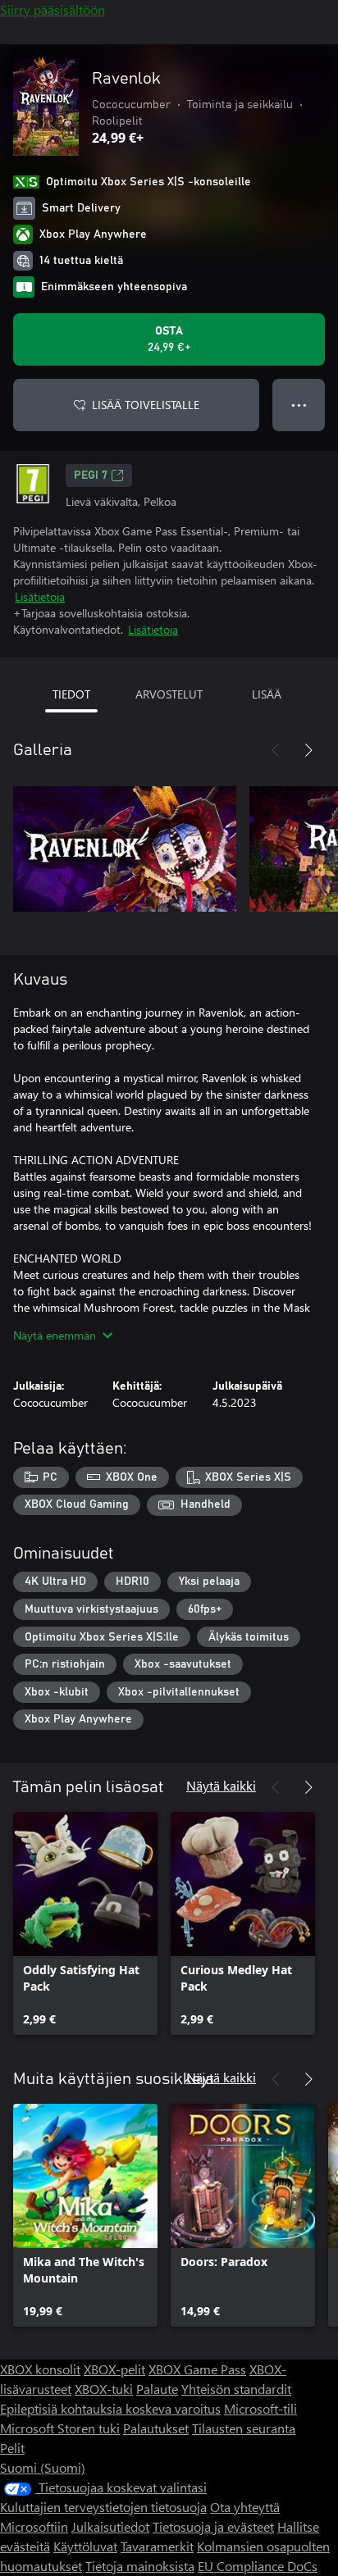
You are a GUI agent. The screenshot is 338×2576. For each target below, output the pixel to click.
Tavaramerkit (157, 2546)
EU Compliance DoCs (258, 2566)
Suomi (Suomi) (43, 2467)
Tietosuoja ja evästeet (213, 2526)
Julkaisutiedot (110, 2526)
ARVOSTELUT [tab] (169, 694)
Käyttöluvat (85, 2546)
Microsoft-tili (260, 2408)
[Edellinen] (276, 750)
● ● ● (299, 405)
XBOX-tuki (104, 2389)
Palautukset (156, 2428)
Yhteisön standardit (236, 2389)
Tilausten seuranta (244, 2428)
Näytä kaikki (221, 1785)
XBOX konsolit (40, 2369)
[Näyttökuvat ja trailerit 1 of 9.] (125, 849)
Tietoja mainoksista (140, 2566)
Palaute (157, 2389)
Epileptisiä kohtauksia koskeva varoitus (110, 2408)
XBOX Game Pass (197, 2369)
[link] (85, 1923)
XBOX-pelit (114, 2369)
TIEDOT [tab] (71, 694)
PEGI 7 (91, 476)
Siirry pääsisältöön (53, 9)
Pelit (12, 2448)
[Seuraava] (308, 750)
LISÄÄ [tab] (267, 694)
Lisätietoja (40, 596)
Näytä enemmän (55, 1335)
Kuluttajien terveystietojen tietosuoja (103, 2507)
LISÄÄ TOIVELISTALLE (146, 405)
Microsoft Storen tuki (60, 2428)
